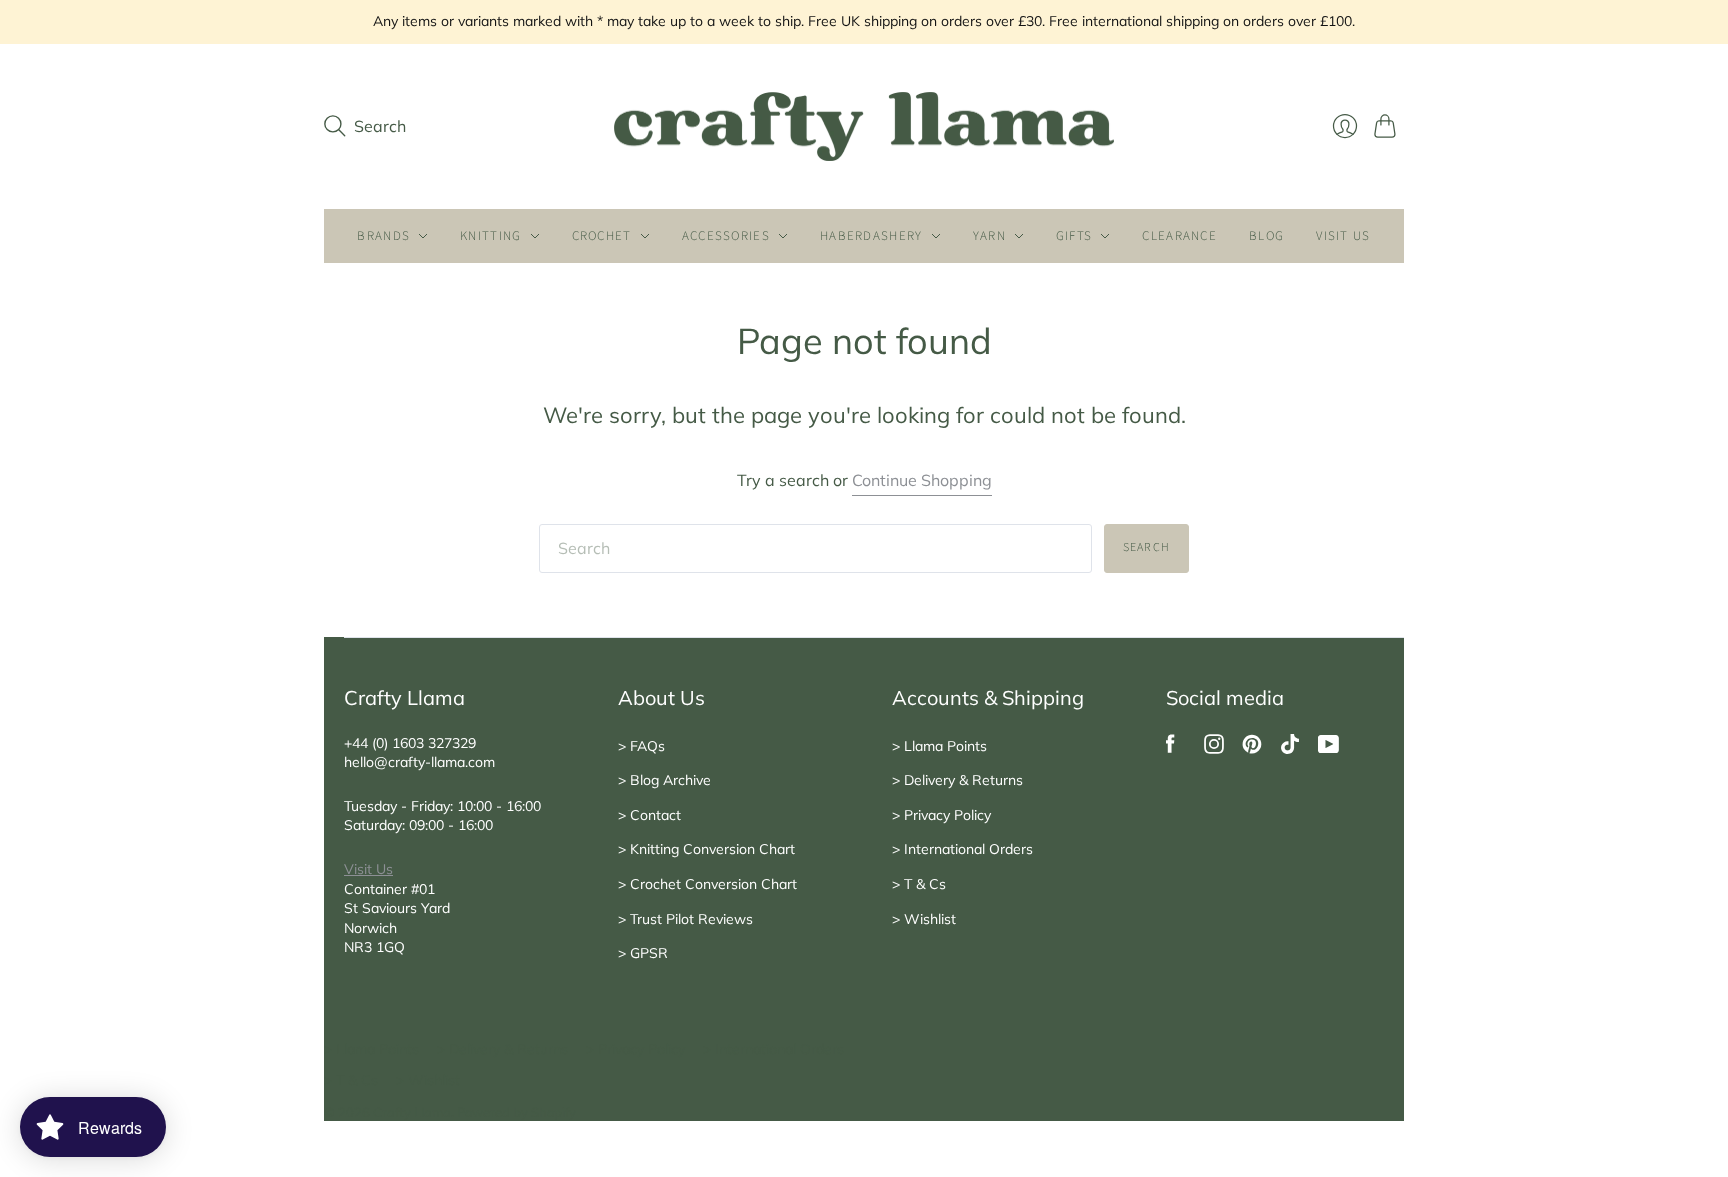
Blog (1266, 236)
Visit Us (368, 869)
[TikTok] (1290, 748)
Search (1146, 547)
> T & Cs (919, 884)
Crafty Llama (412, 1112)
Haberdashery (871, 236)
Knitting (490, 236)
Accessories (726, 236)
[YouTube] (1328, 748)
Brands (383, 236)
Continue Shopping (922, 480)
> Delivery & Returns (957, 780)
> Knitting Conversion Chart (706, 849)
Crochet (602, 236)
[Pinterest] (1252, 748)
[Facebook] (1170, 748)
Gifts (1074, 236)
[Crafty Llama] (864, 127)
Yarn (989, 236)
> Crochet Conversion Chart (707, 884)
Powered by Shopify (516, 1112)
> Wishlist (924, 919)
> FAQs (641, 746)
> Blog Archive (664, 780)
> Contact (649, 815)
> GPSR (643, 953)
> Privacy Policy (941, 815)
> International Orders (962, 849)
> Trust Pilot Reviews (685, 919)
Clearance (1179, 236)
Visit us (1343, 236)
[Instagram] (1214, 748)
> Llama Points (939, 746)
